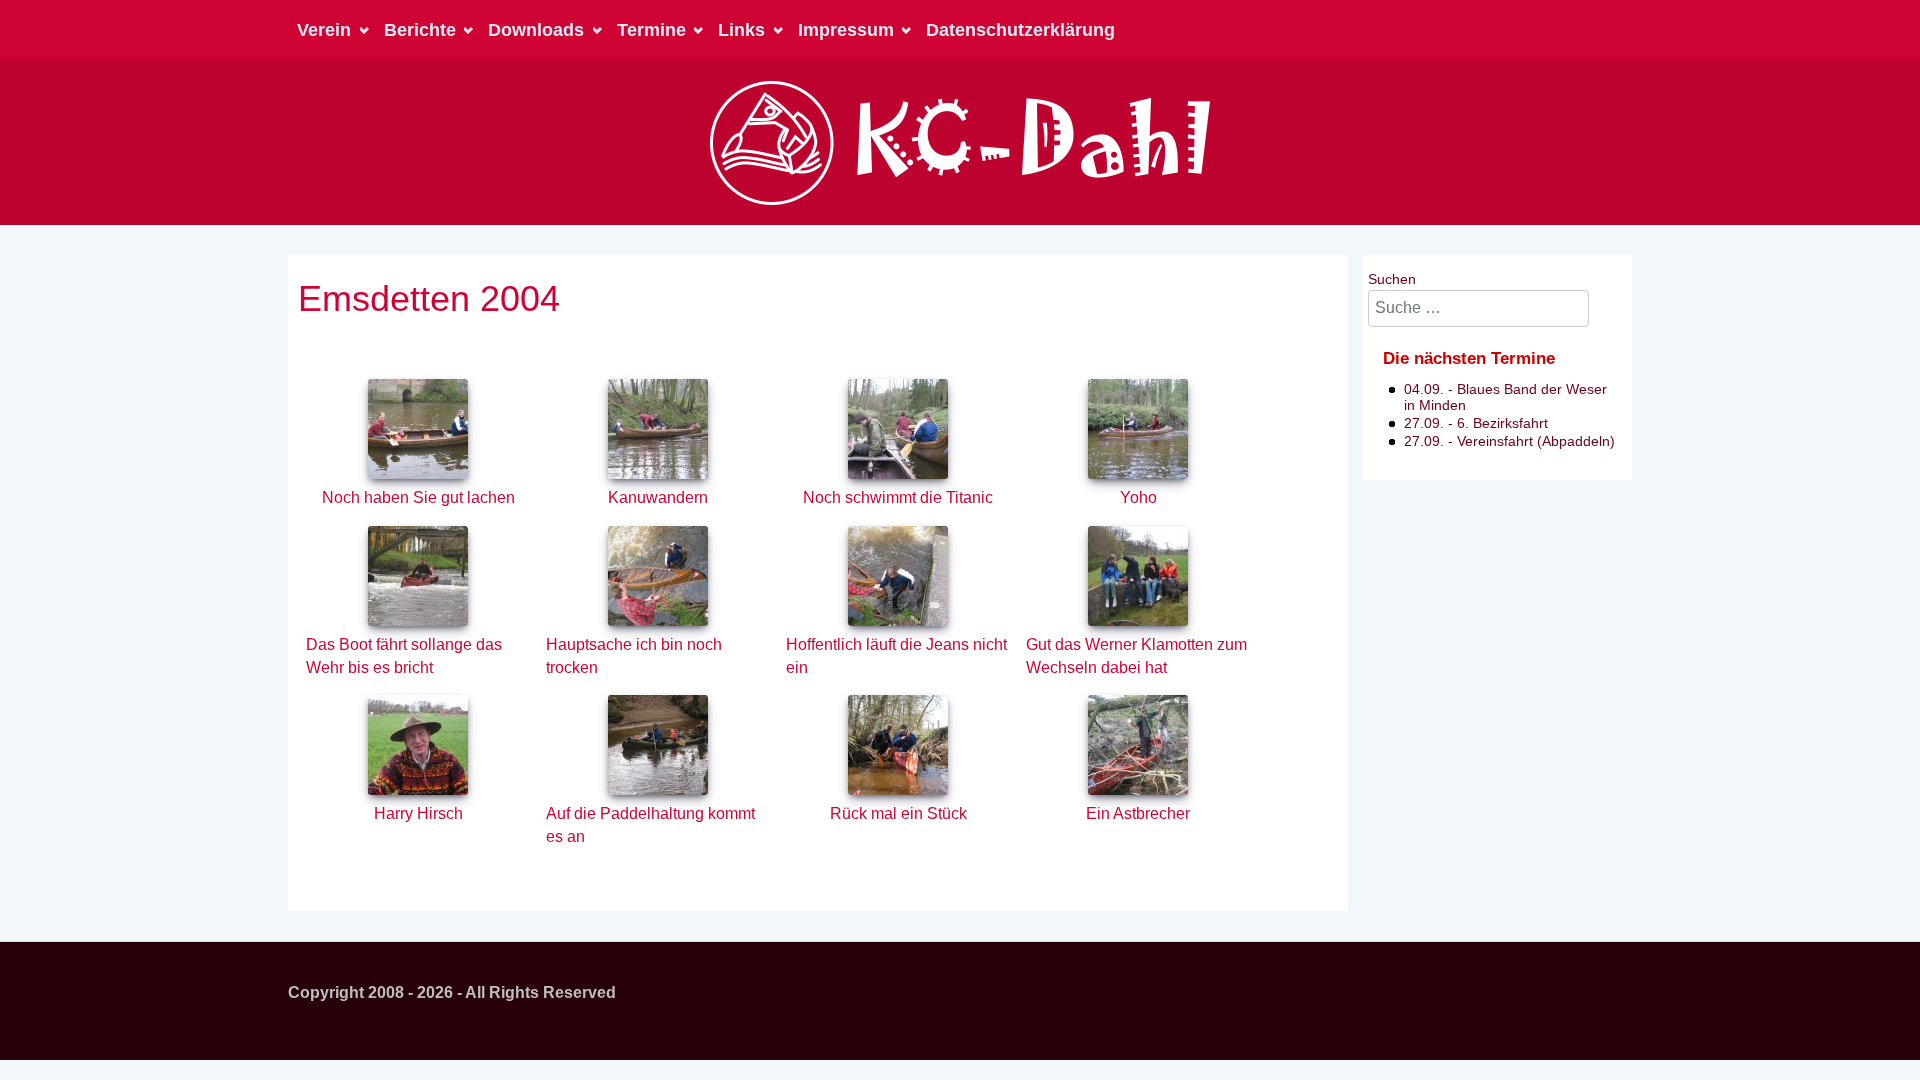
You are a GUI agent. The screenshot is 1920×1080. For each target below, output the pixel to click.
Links (741, 30)
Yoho (1138, 497)
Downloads (536, 30)
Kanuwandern (658, 497)
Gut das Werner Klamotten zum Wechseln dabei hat (1136, 656)
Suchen (1392, 279)
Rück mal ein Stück (898, 813)
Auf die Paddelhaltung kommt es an (650, 825)
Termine (651, 30)
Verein (324, 30)
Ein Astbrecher (1138, 813)
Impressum (846, 30)
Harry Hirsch (418, 813)
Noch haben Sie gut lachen (418, 497)
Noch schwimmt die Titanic (898, 497)
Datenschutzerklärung (1020, 30)
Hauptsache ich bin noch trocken (634, 656)
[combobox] (1478, 308)
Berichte (420, 30)
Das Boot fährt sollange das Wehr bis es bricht (404, 656)
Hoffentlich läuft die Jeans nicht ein (896, 656)
